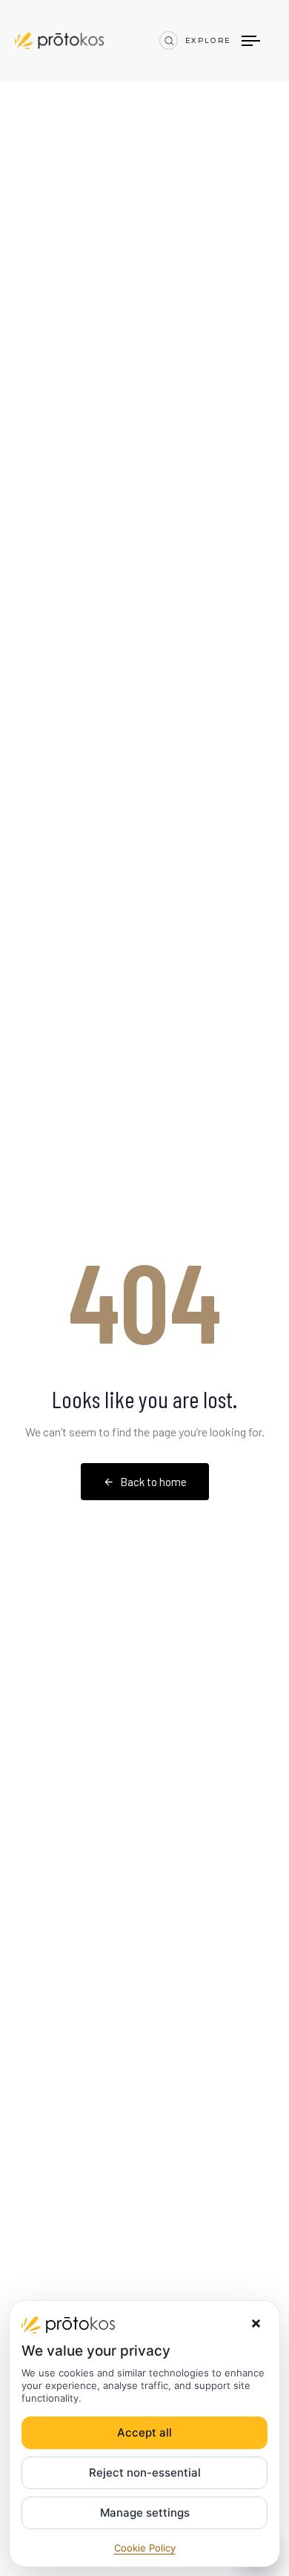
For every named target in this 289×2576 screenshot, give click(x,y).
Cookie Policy (145, 2548)
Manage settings (145, 2513)
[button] (169, 40)
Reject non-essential (145, 2472)
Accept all (144, 2432)
